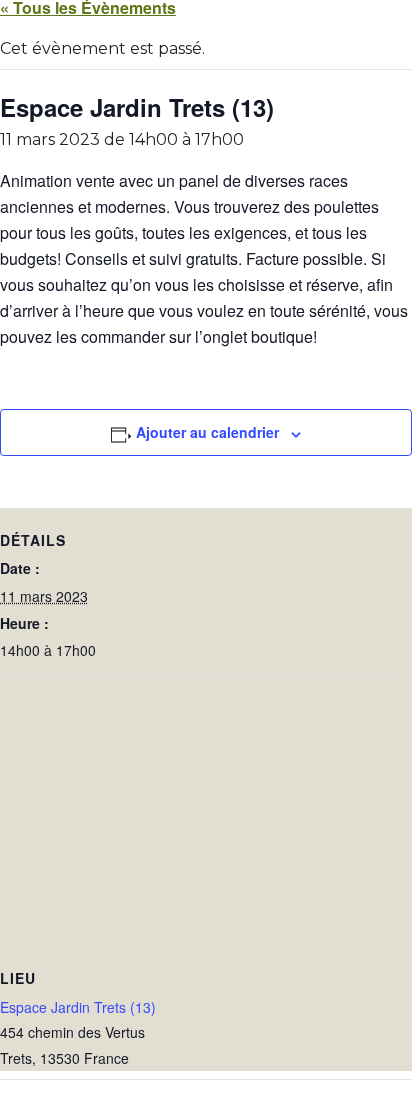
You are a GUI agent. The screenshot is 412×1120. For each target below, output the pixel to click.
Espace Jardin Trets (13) (78, 1007)
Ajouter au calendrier (207, 432)
